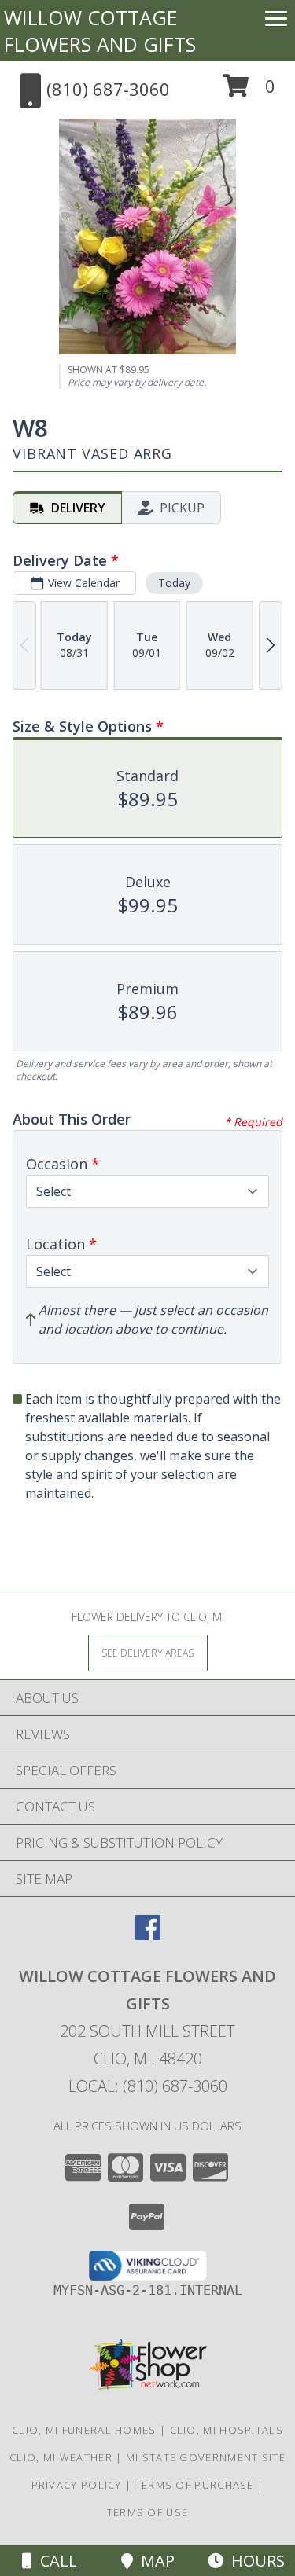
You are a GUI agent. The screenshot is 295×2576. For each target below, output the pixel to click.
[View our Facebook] (148, 1935)
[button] (249, 92)
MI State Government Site (206, 2457)
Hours (254, 2561)
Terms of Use (148, 2512)
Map (154, 2561)
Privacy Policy (77, 2485)
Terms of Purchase (195, 2485)
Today (174, 583)
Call (55, 2561)
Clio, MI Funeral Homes (84, 2430)
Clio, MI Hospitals (227, 2430)
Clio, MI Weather (61, 2457)
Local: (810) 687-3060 (148, 2086)
